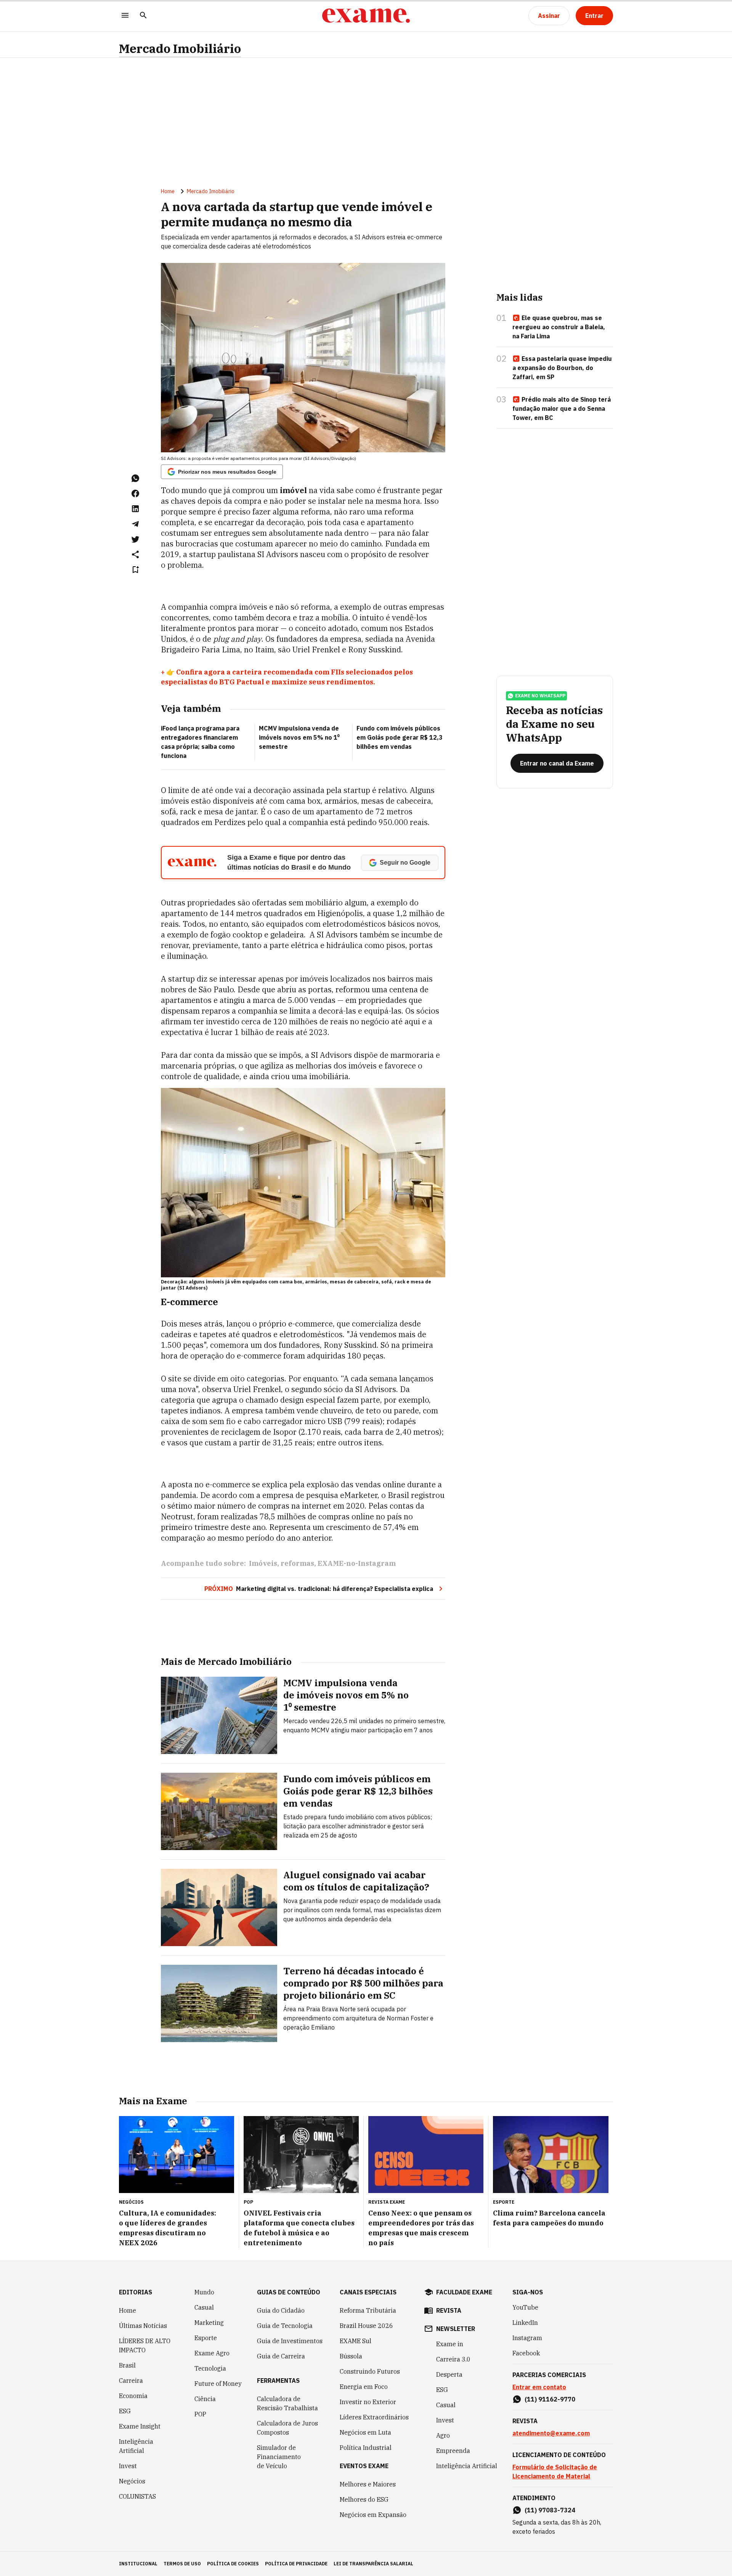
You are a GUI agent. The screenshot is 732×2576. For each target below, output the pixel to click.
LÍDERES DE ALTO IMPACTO (145, 2345)
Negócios (132, 2481)
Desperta (449, 2374)
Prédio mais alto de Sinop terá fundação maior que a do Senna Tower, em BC (562, 409)
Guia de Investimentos (290, 2341)
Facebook (526, 2353)
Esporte (206, 2338)
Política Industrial (366, 2448)
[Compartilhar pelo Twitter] (135, 539)
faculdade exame (464, 2292)
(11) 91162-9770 (550, 2399)
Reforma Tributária (368, 2310)
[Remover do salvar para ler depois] (135, 570)
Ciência (205, 2399)
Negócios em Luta (365, 2432)
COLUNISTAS (137, 2496)
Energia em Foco (364, 2387)
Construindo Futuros (370, 2371)
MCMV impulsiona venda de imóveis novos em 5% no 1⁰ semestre (299, 737)
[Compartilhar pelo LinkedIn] (135, 509)
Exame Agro (212, 2353)
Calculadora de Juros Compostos (287, 2428)
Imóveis (263, 1563)
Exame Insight (140, 2426)
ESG (125, 2411)
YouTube (525, 2307)
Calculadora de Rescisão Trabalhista (287, 2403)
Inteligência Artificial (136, 2446)
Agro (443, 2435)
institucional (138, 2564)
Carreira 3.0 (453, 2359)
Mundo (204, 2292)
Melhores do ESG (364, 2499)
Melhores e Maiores (368, 2484)
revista (449, 2310)
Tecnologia (210, 2368)
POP (200, 2414)
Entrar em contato (539, 2387)
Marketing (209, 2323)
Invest (128, 2466)
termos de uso (182, 2564)
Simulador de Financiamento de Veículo (279, 2457)
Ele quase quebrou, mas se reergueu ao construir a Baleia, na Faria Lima (559, 327)
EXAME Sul (356, 2341)
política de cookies (233, 2564)
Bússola (351, 2356)
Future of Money (218, 2384)
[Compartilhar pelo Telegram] (135, 524)
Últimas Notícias (143, 2326)
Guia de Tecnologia (285, 2326)
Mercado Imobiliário (180, 49)
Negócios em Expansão (373, 2515)
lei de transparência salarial (373, 2564)
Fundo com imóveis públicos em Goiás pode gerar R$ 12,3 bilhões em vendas (400, 737)
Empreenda (453, 2451)
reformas (297, 1563)
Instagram (527, 2338)
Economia (133, 2396)
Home (168, 191)
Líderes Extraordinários (374, 2417)
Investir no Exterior (368, 2402)
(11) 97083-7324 (550, 2510)
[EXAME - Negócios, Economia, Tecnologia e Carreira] (366, 16)
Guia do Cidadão (281, 2310)
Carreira (131, 2381)
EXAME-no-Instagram (357, 1563)
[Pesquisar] (143, 16)
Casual (204, 2307)
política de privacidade (296, 2564)
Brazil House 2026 (366, 2326)
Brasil (127, 2365)
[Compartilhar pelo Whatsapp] (135, 478)
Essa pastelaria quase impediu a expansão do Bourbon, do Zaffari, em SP (562, 368)
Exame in (450, 2344)
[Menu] (125, 16)
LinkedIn (525, 2323)
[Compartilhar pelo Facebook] (135, 493)
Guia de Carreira (281, 2356)
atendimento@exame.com (551, 2433)
